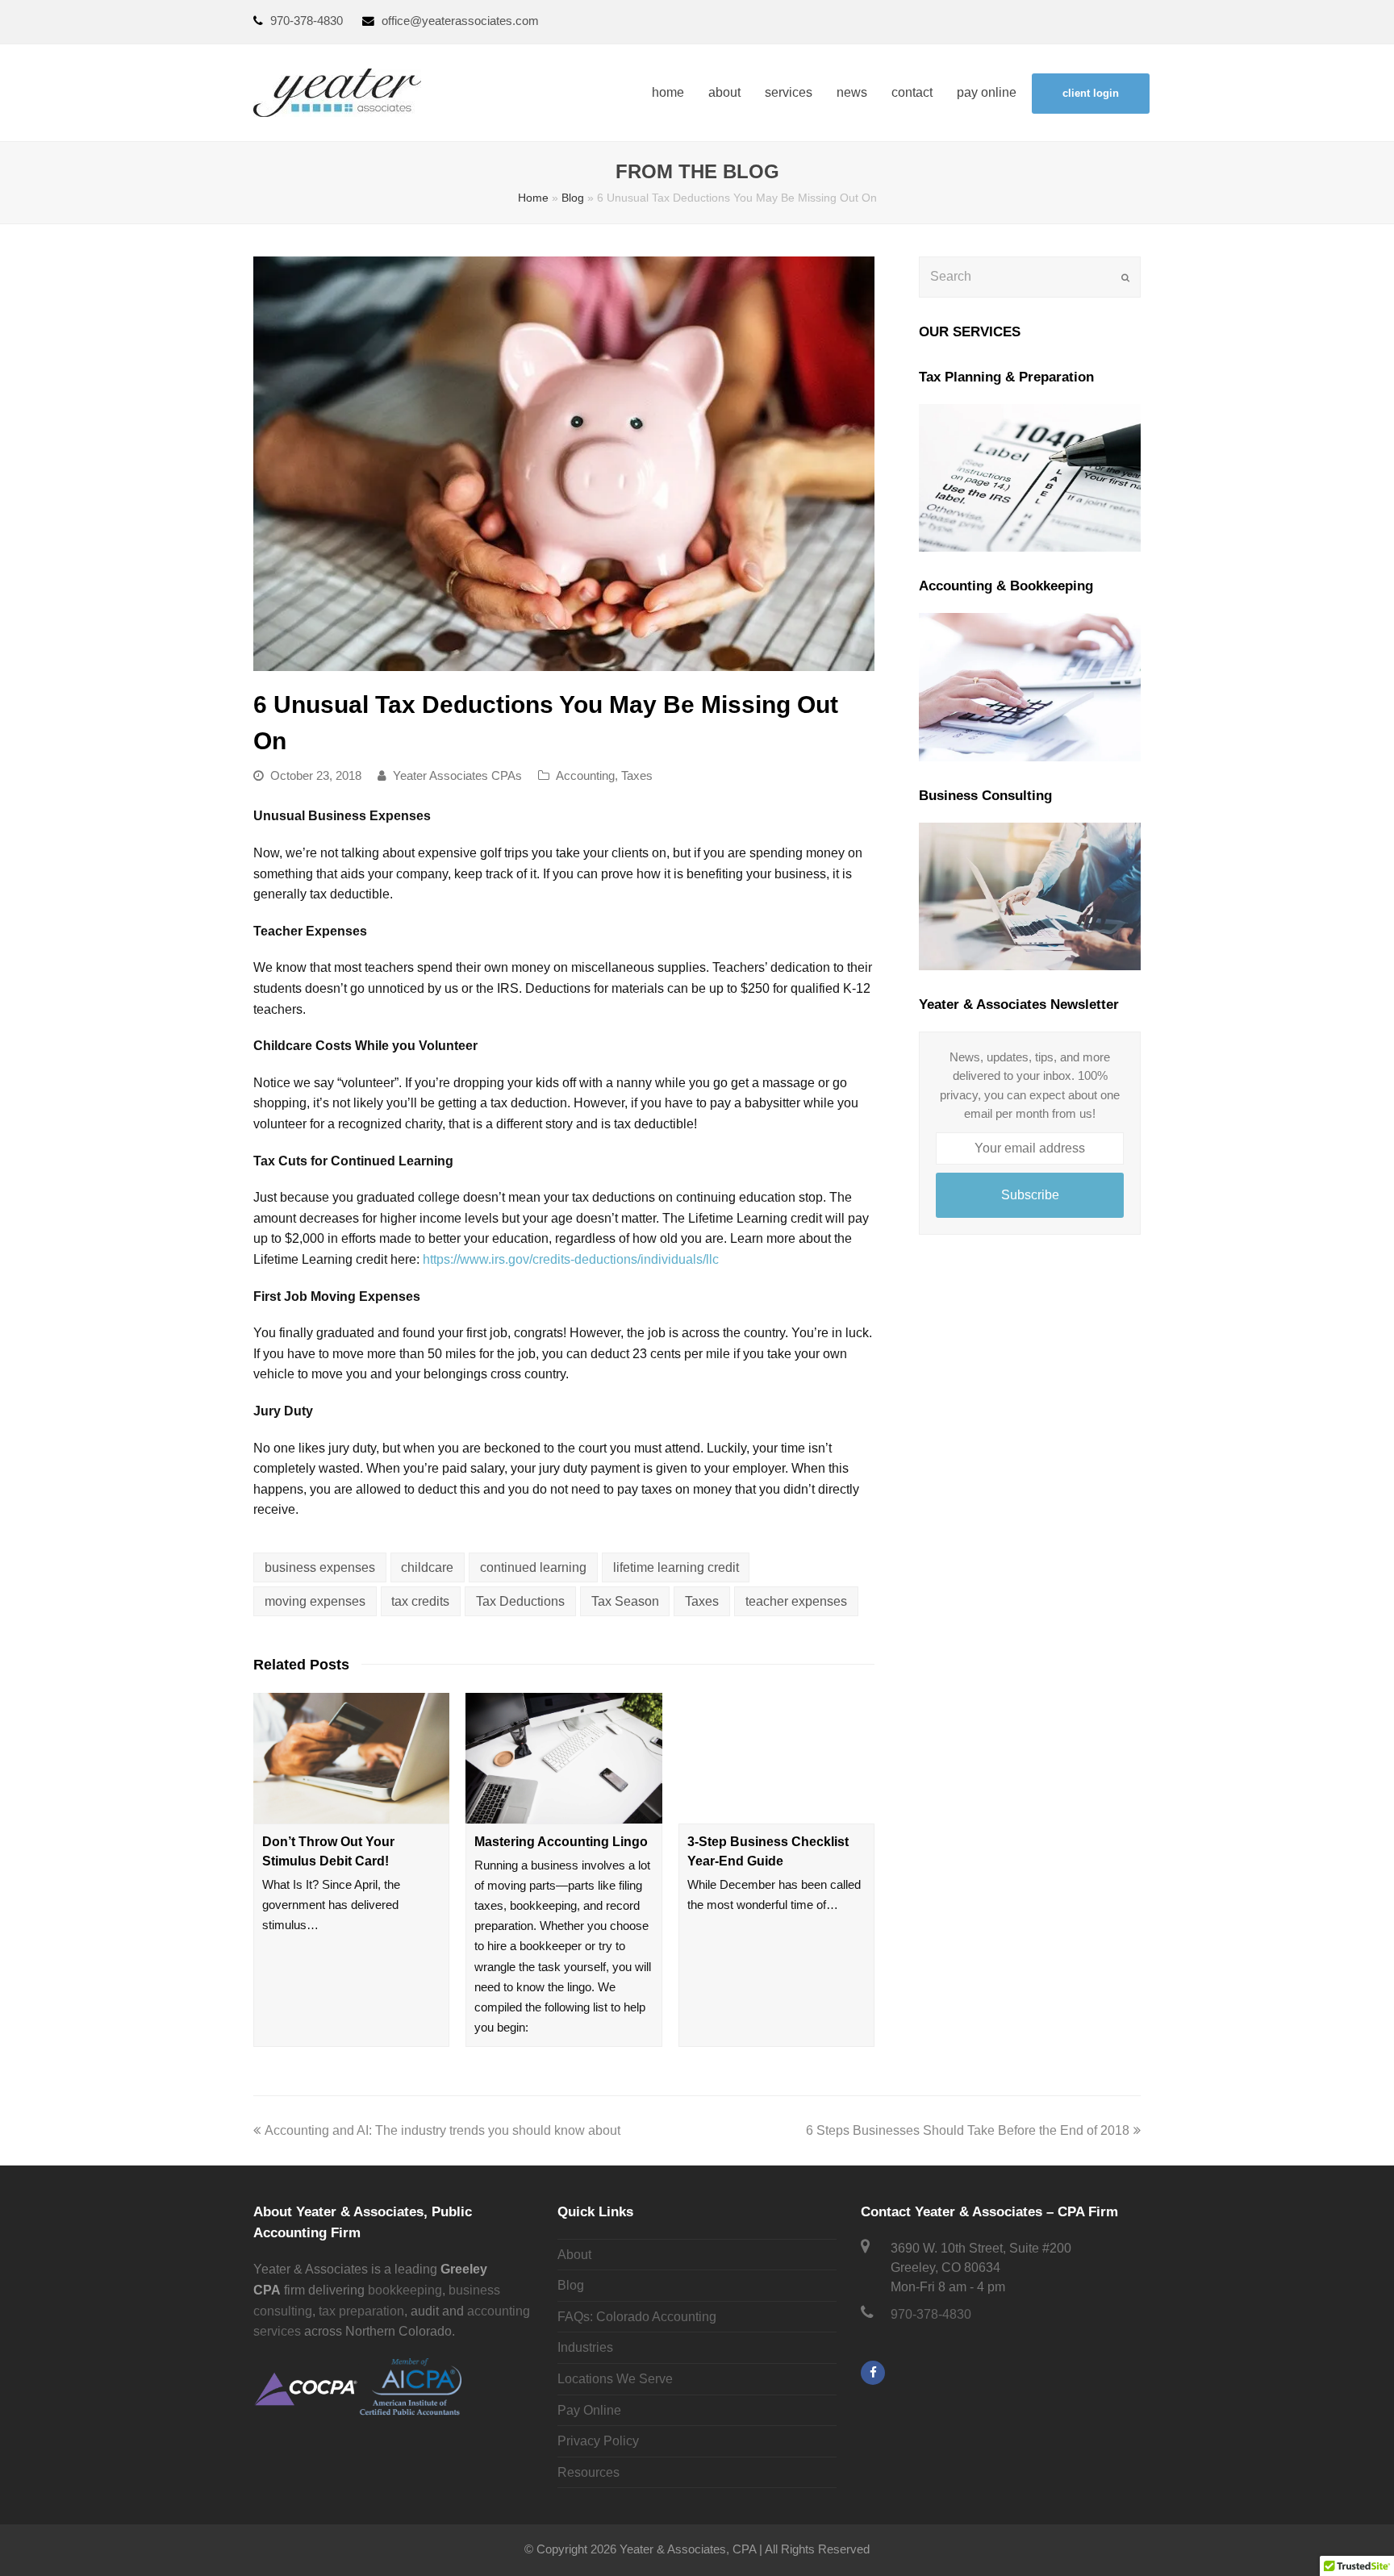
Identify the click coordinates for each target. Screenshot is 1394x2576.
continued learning (533, 1567)
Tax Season (625, 1601)
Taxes (637, 776)
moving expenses (315, 1601)
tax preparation (361, 2311)
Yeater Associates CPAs (457, 776)
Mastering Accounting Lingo (561, 1842)
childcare (427, 1567)
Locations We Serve (615, 2379)
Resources (588, 2472)
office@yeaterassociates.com (460, 21)
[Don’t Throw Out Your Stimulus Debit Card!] (351, 1758)
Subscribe (1030, 1195)
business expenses (320, 1567)
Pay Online (589, 2410)
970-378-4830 (308, 21)
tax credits (420, 1601)
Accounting (585, 776)
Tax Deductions (520, 1601)
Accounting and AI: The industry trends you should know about (442, 2130)
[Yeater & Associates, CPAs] (337, 92)
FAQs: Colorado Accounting (637, 2317)
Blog (573, 198)
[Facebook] (873, 2373)
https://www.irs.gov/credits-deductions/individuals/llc (571, 1259)
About (574, 2255)
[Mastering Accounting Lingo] (563, 1758)
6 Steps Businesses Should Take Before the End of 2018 (968, 2130)
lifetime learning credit (676, 1567)
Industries (585, 2347)
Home (533, 198)
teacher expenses (796, 1601)
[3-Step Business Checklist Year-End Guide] (776, 1758)
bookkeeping (405, 2290)
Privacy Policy (598, 2441)
